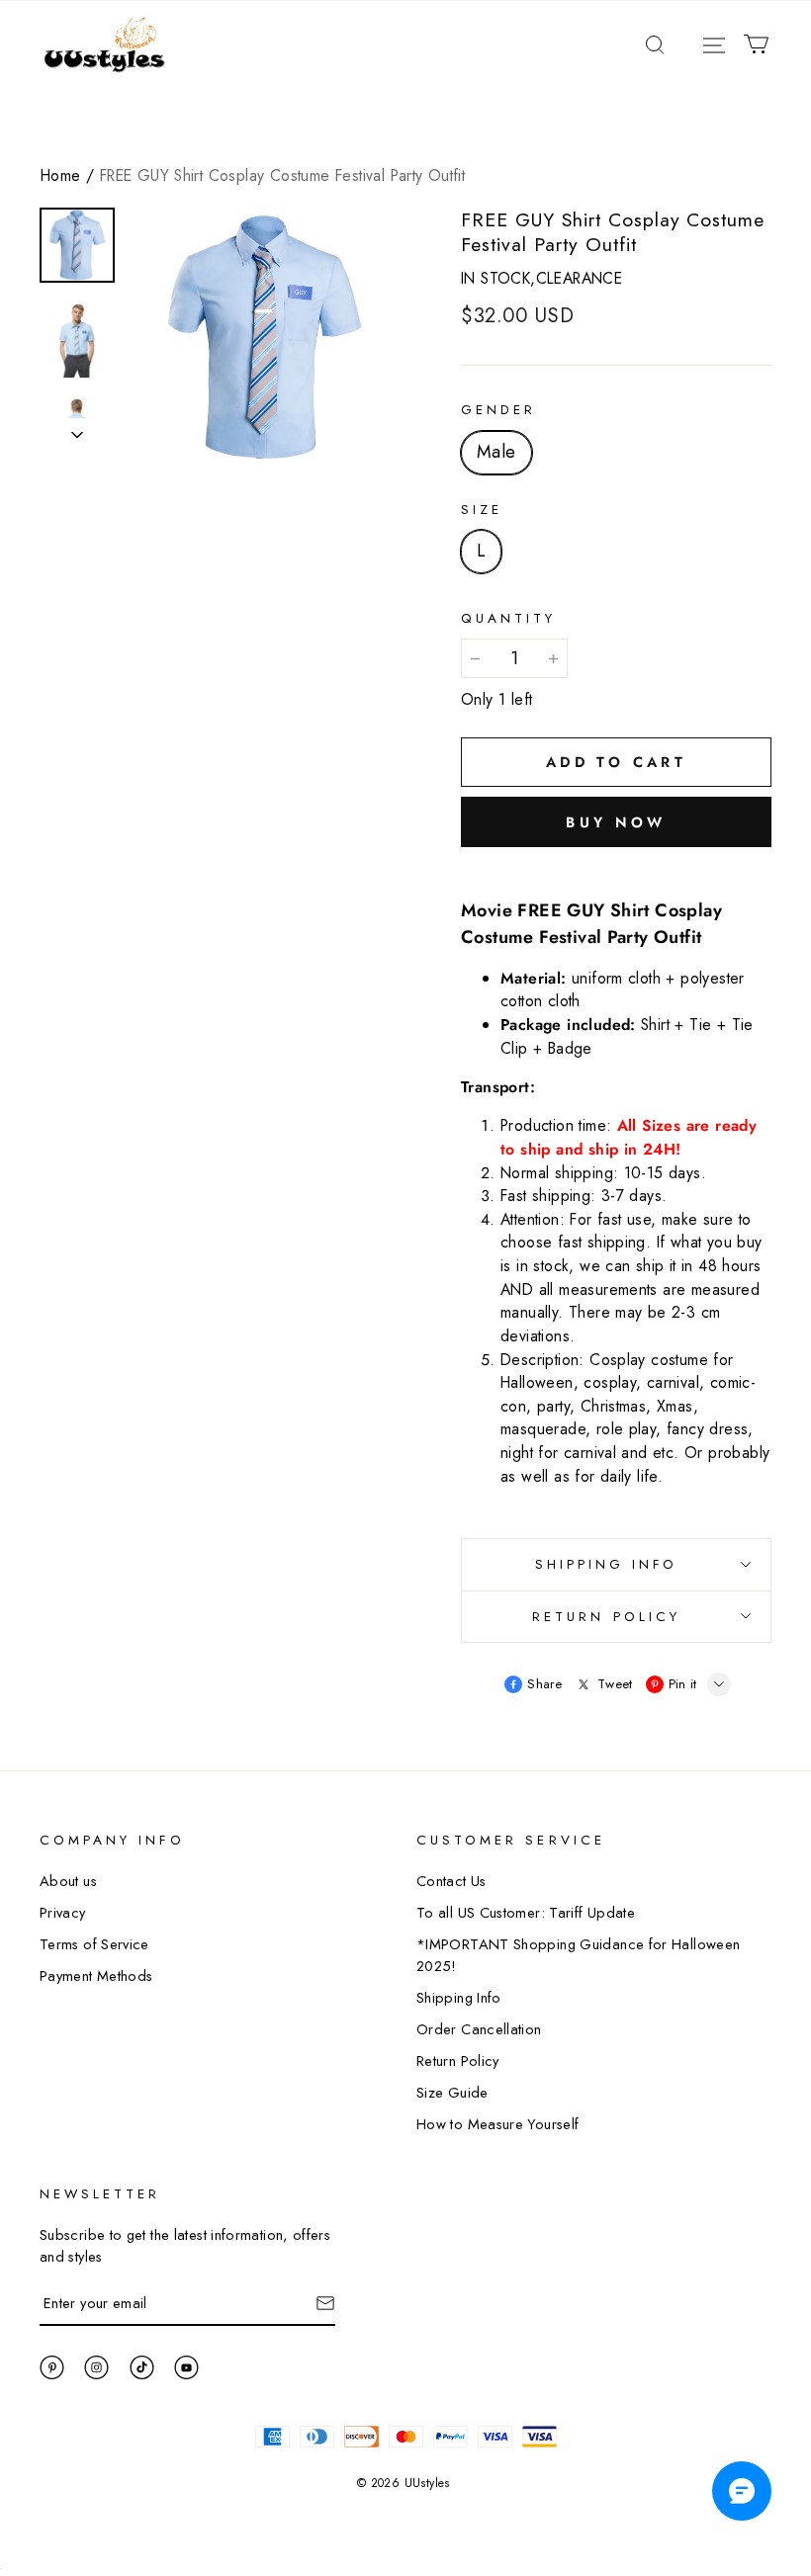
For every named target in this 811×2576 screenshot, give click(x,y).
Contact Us (451, 1881)
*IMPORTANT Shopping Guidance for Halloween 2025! (578, 1955)
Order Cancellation (479, 2029)
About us (68, 1881)
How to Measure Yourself (497, 2124)
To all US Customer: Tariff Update (526, 1912)
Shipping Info (459, 1997)
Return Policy (458, 2061)
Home (61, 175)
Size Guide (452, 2092)
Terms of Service (94, 1944)
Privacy (63, 1912)
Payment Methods (96, 1975)
